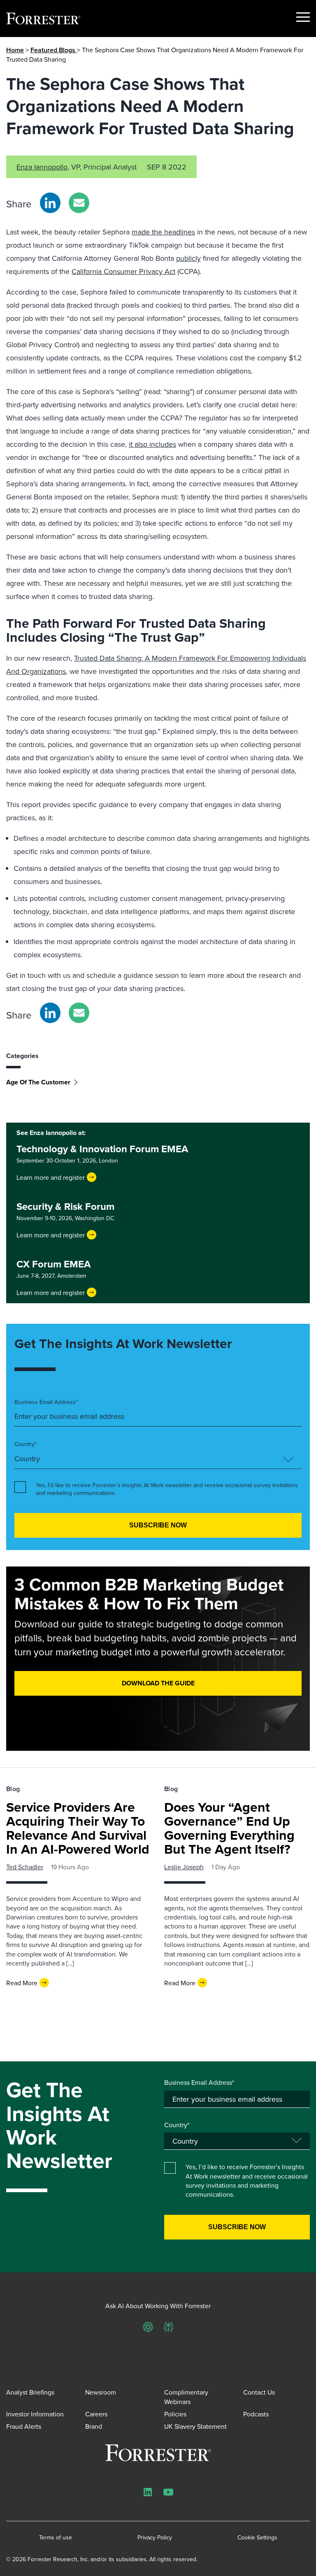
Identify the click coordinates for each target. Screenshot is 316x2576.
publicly (188, 258)
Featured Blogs (54, 50)
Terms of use (56, 2538)
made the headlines (163, 232)
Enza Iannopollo (42, 167)
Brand (94, 2426)
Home (15, 50)
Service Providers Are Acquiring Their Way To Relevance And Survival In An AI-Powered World (78, 1828)
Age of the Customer (38, 1082)
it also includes (152, 444)
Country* (26, 1444)
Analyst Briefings (30, 2392)
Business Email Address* (46, 1402)
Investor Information (35, 2414)
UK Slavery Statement (195, 2426)
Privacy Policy (155, 2538)
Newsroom (101, 2392)
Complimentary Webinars (186, 2397)
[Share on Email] (79, 203)
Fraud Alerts (24, 2426)
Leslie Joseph (184, 1867)
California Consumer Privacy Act (123, 271)
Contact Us (259, 2392)
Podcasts (256, 2414)
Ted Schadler (25, 1867)
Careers (96, 2414)
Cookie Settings (257, 2538)
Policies (175, 2414)
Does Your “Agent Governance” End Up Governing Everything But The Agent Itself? (229, 1828)
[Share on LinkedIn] (50, 203)
